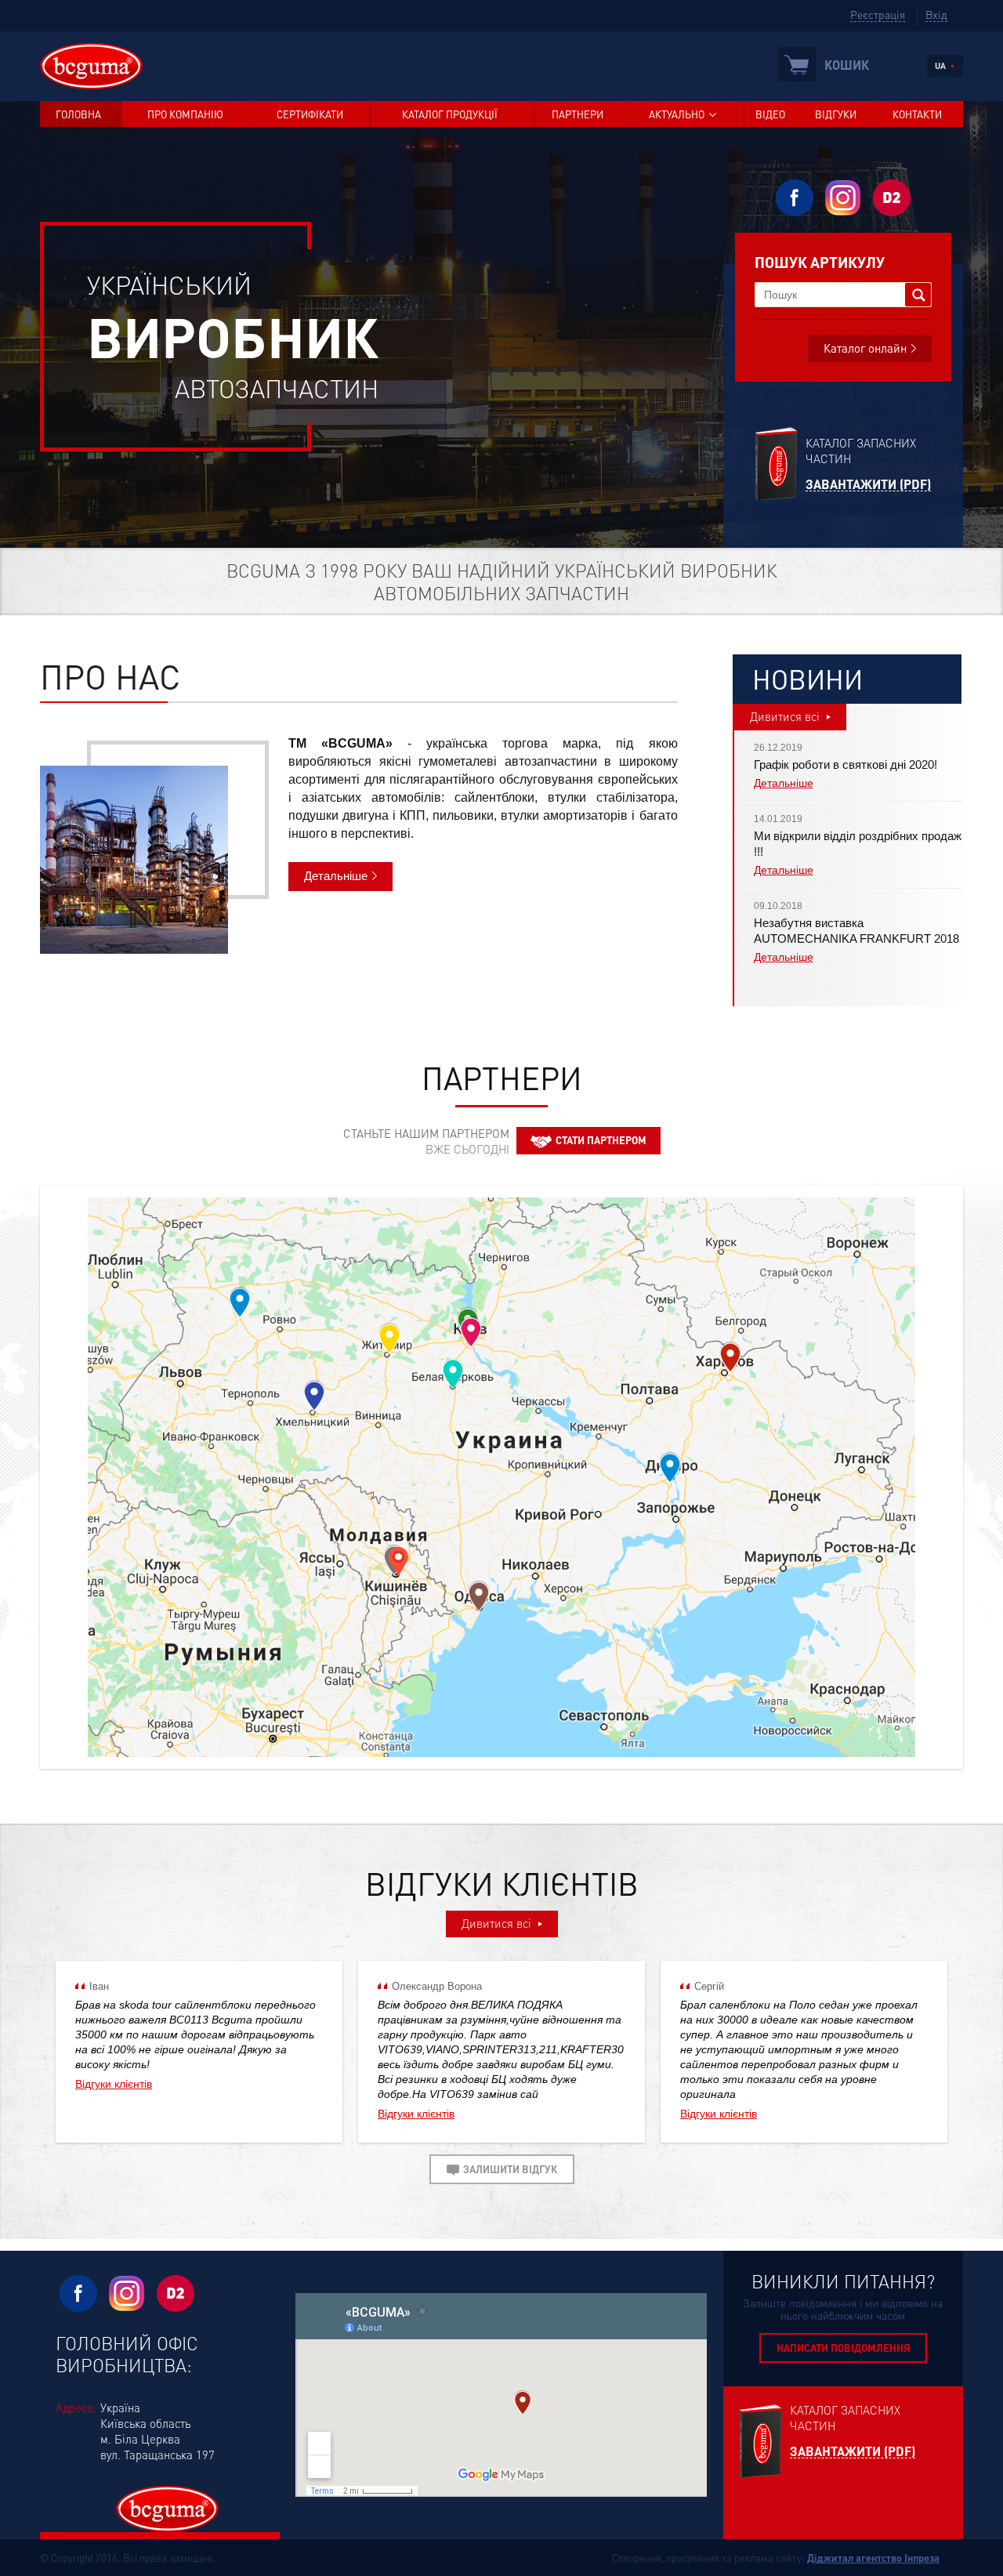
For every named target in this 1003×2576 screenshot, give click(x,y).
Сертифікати (310, 114)
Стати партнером (601, 1140)
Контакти (917, 114)
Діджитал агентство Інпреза (873, 2558)
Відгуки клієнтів (114, 2084)
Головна (78, 114)
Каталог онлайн (865, 348)
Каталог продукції (450, 114)
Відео (770, 114)
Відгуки (836, 114)
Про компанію (185, 114)
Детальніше (336, 876)
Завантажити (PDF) (868, 485)
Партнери (578, 114)
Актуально (677, 114)
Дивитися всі (785, 716)
